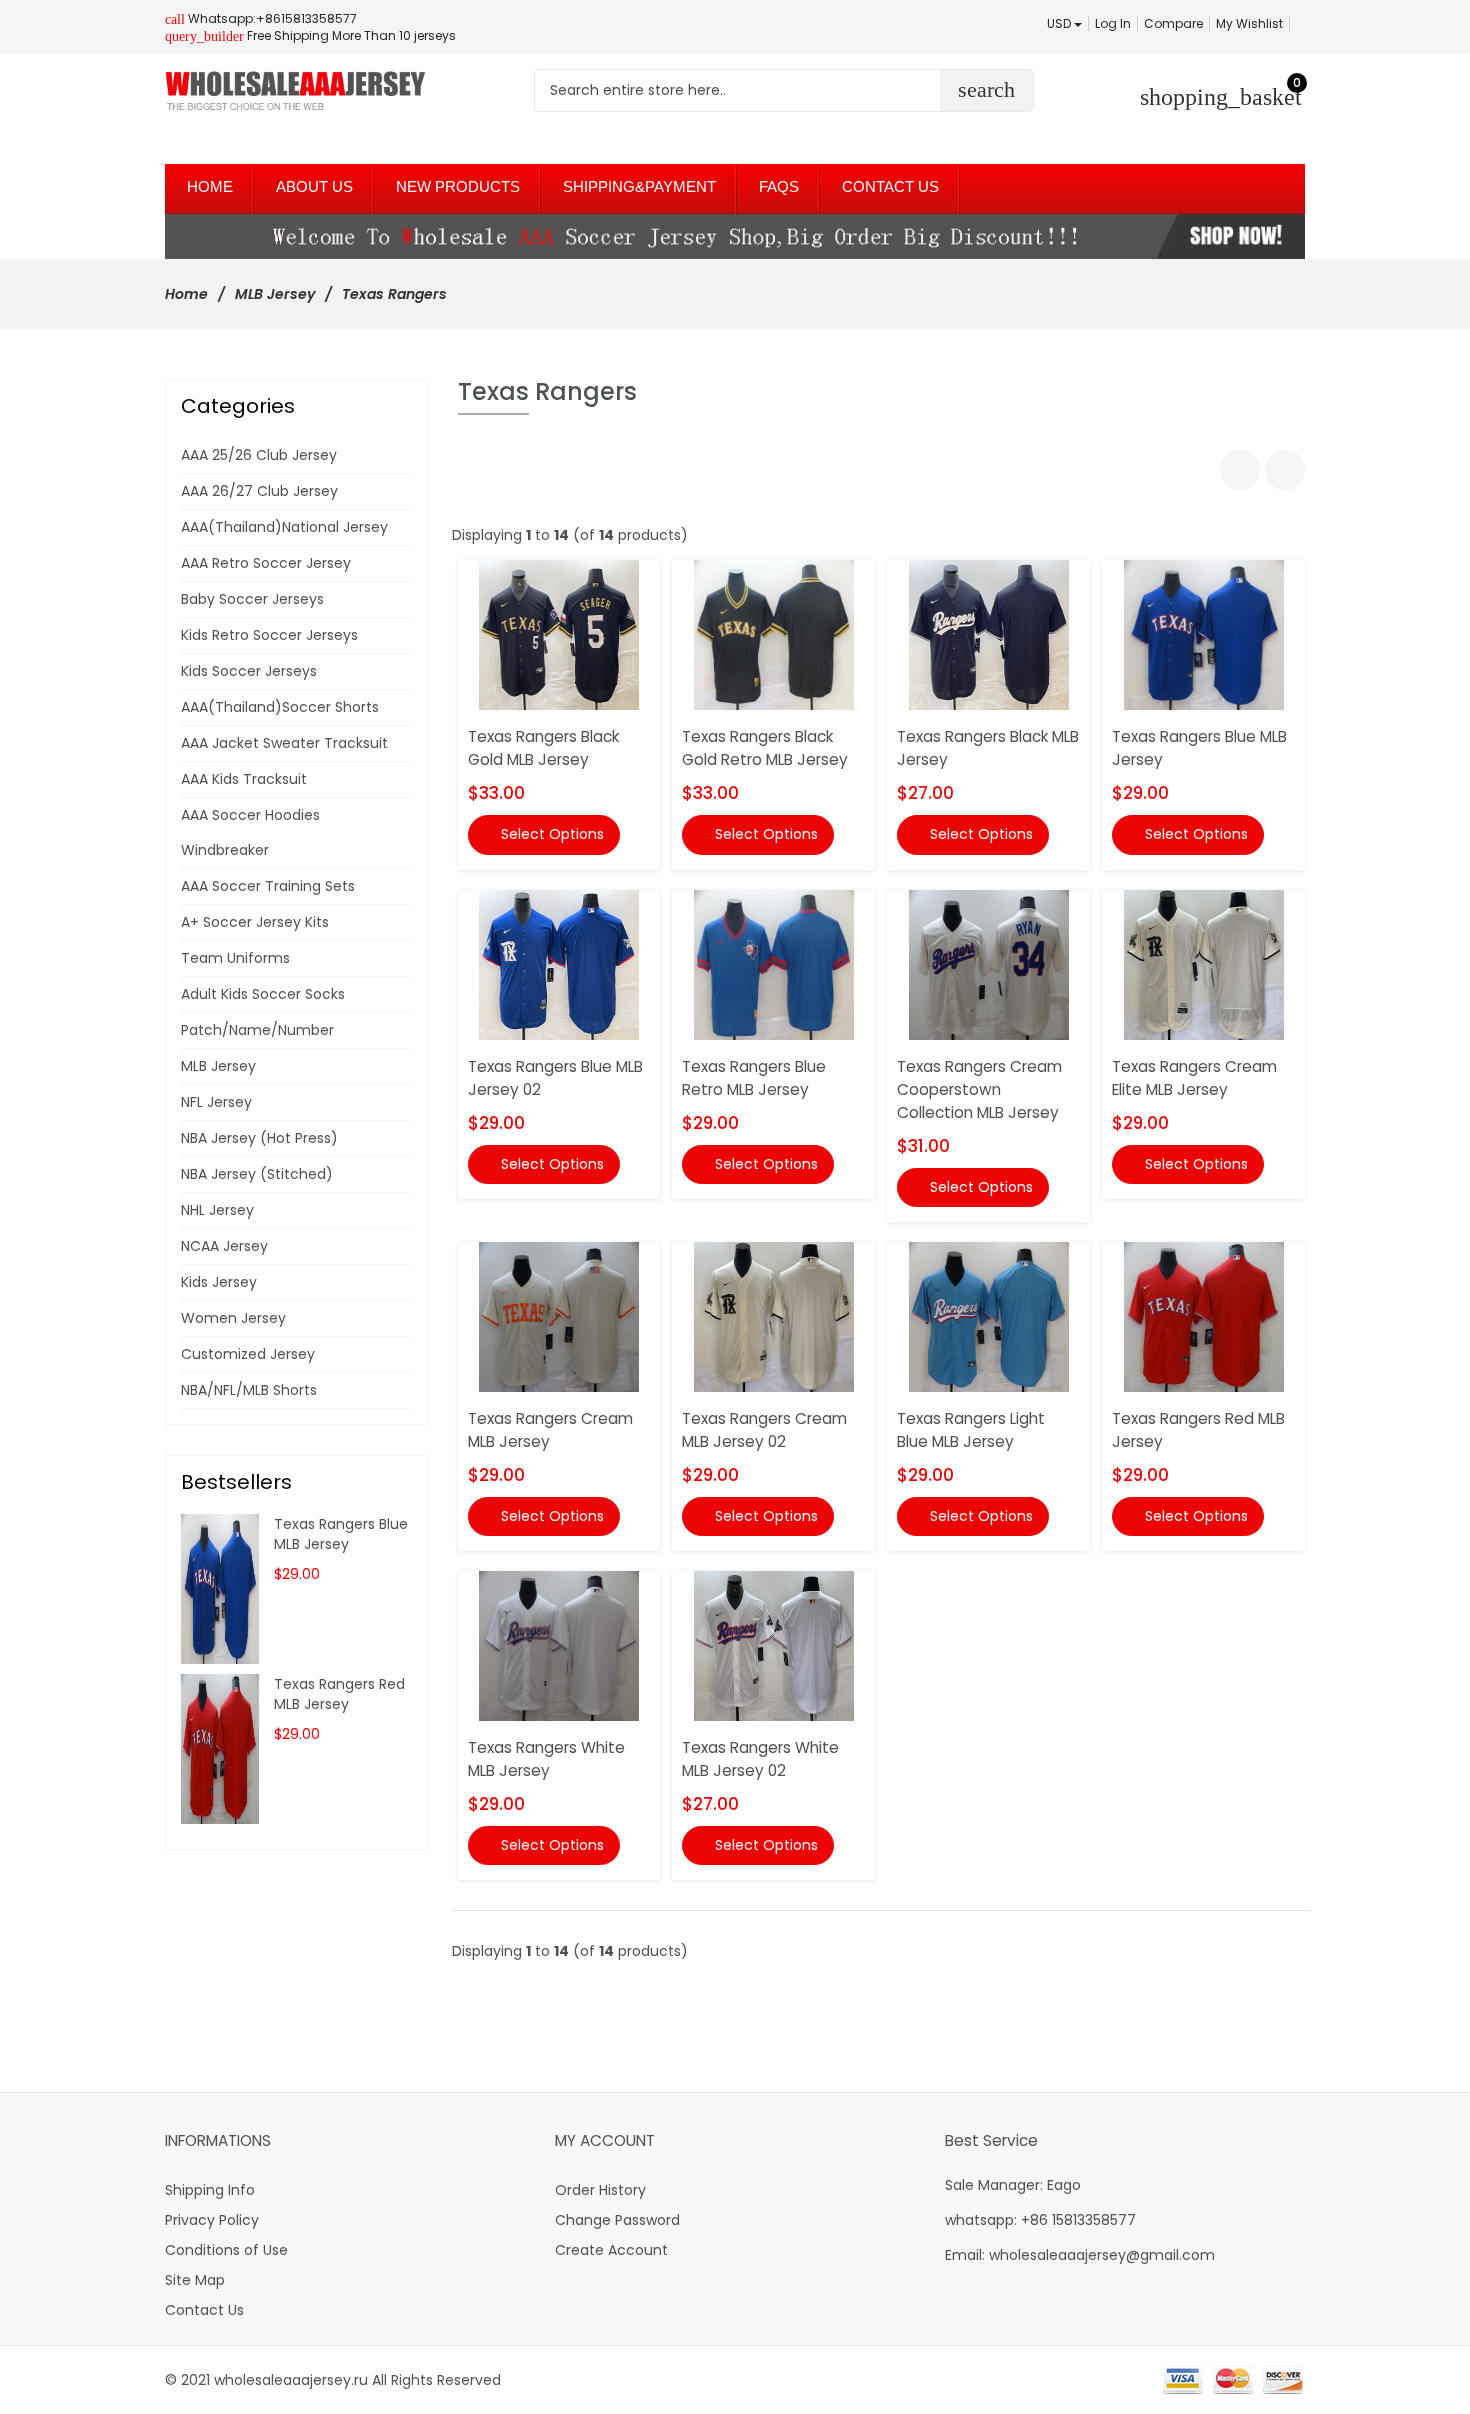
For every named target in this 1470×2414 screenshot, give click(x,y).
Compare (1173, 23)
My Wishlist (1249, 23)
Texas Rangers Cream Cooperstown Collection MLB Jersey (979, 1089)
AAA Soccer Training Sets (268, 886)
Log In (1113, 23)
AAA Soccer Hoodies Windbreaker (250, 832)
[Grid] (1240, 470)
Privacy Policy (212, 2220)
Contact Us (204, 2310)
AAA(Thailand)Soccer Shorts (280, 707)
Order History (600, 2190)
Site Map (195, 2280)
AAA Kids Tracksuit (244, 779)
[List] (1285, 470)
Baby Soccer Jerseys (252, 599)
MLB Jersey (275, 294)
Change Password (617, 2220)
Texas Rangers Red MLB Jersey (339, 1694)
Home (186, 294)
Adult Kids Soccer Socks (263, 994)
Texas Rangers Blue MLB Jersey (341, 1534)
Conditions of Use (226, 2250)
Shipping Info (210, 2190)
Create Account (611, 2250)
